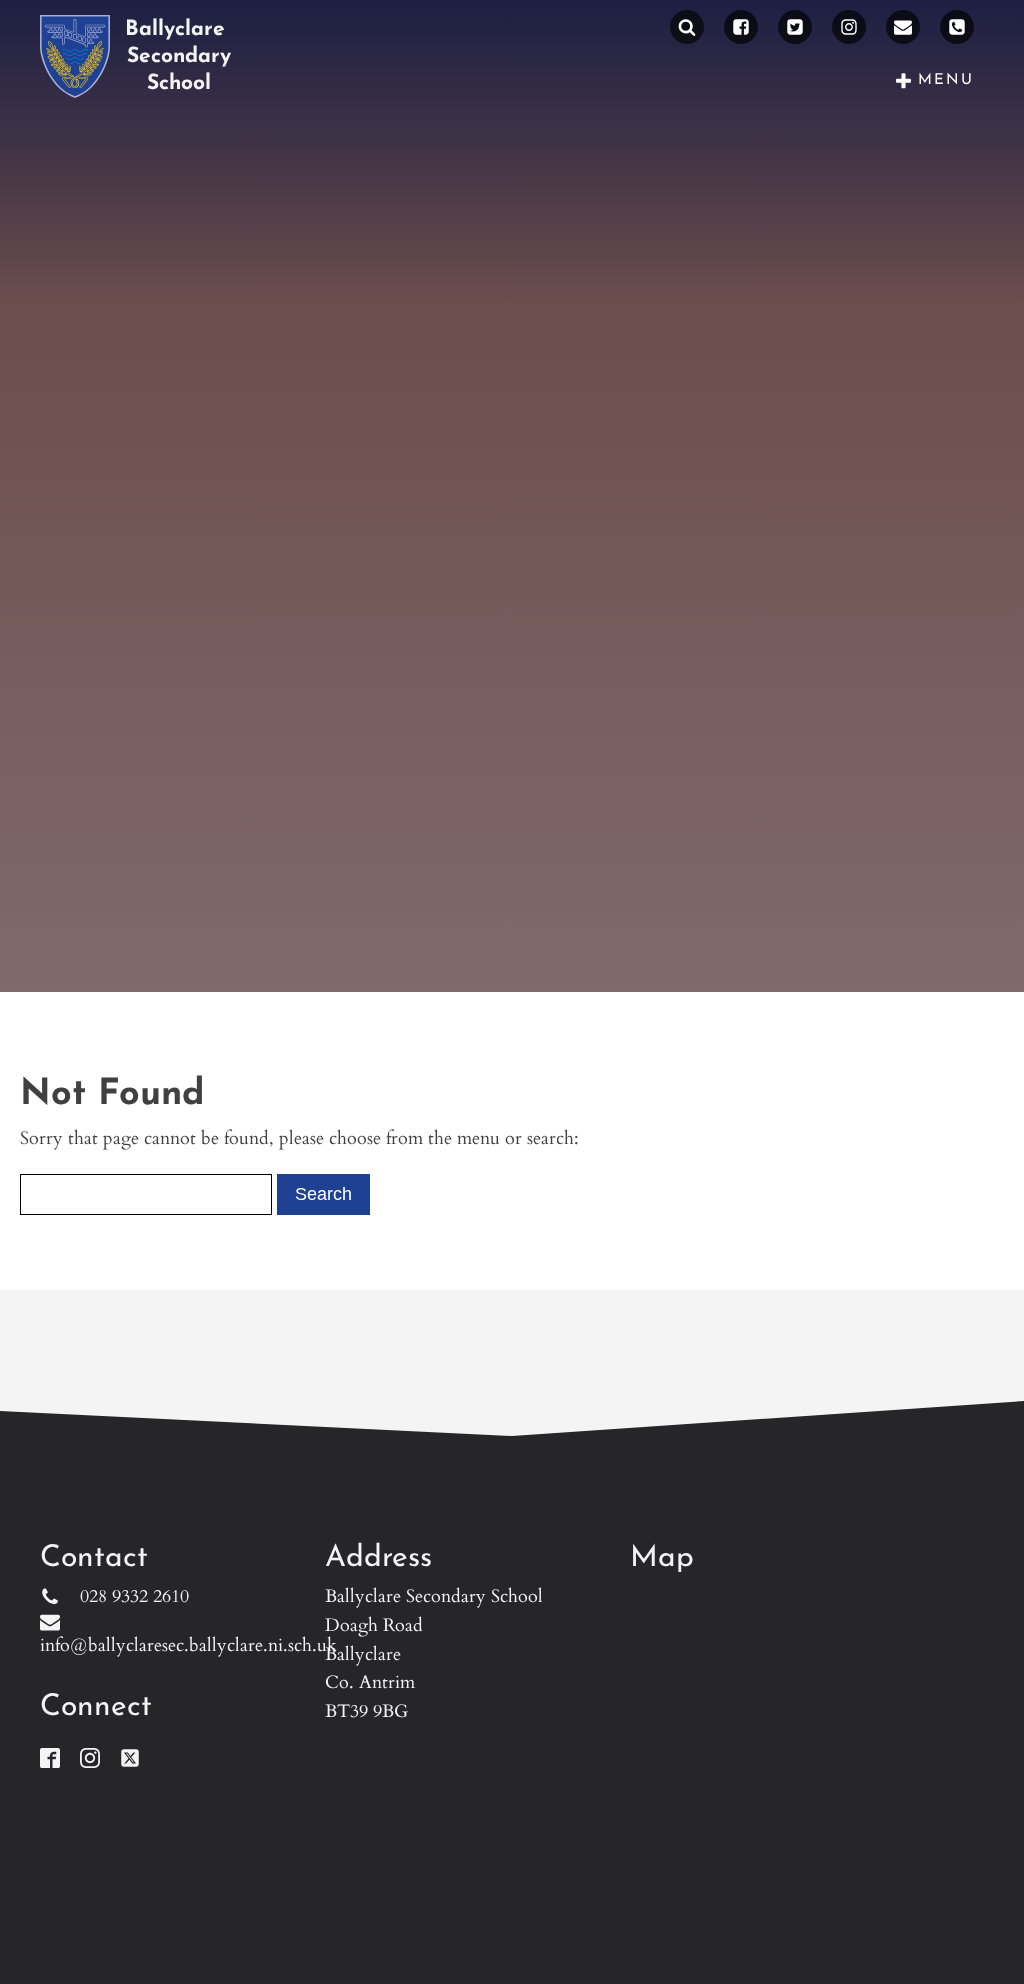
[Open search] (687, 27)
